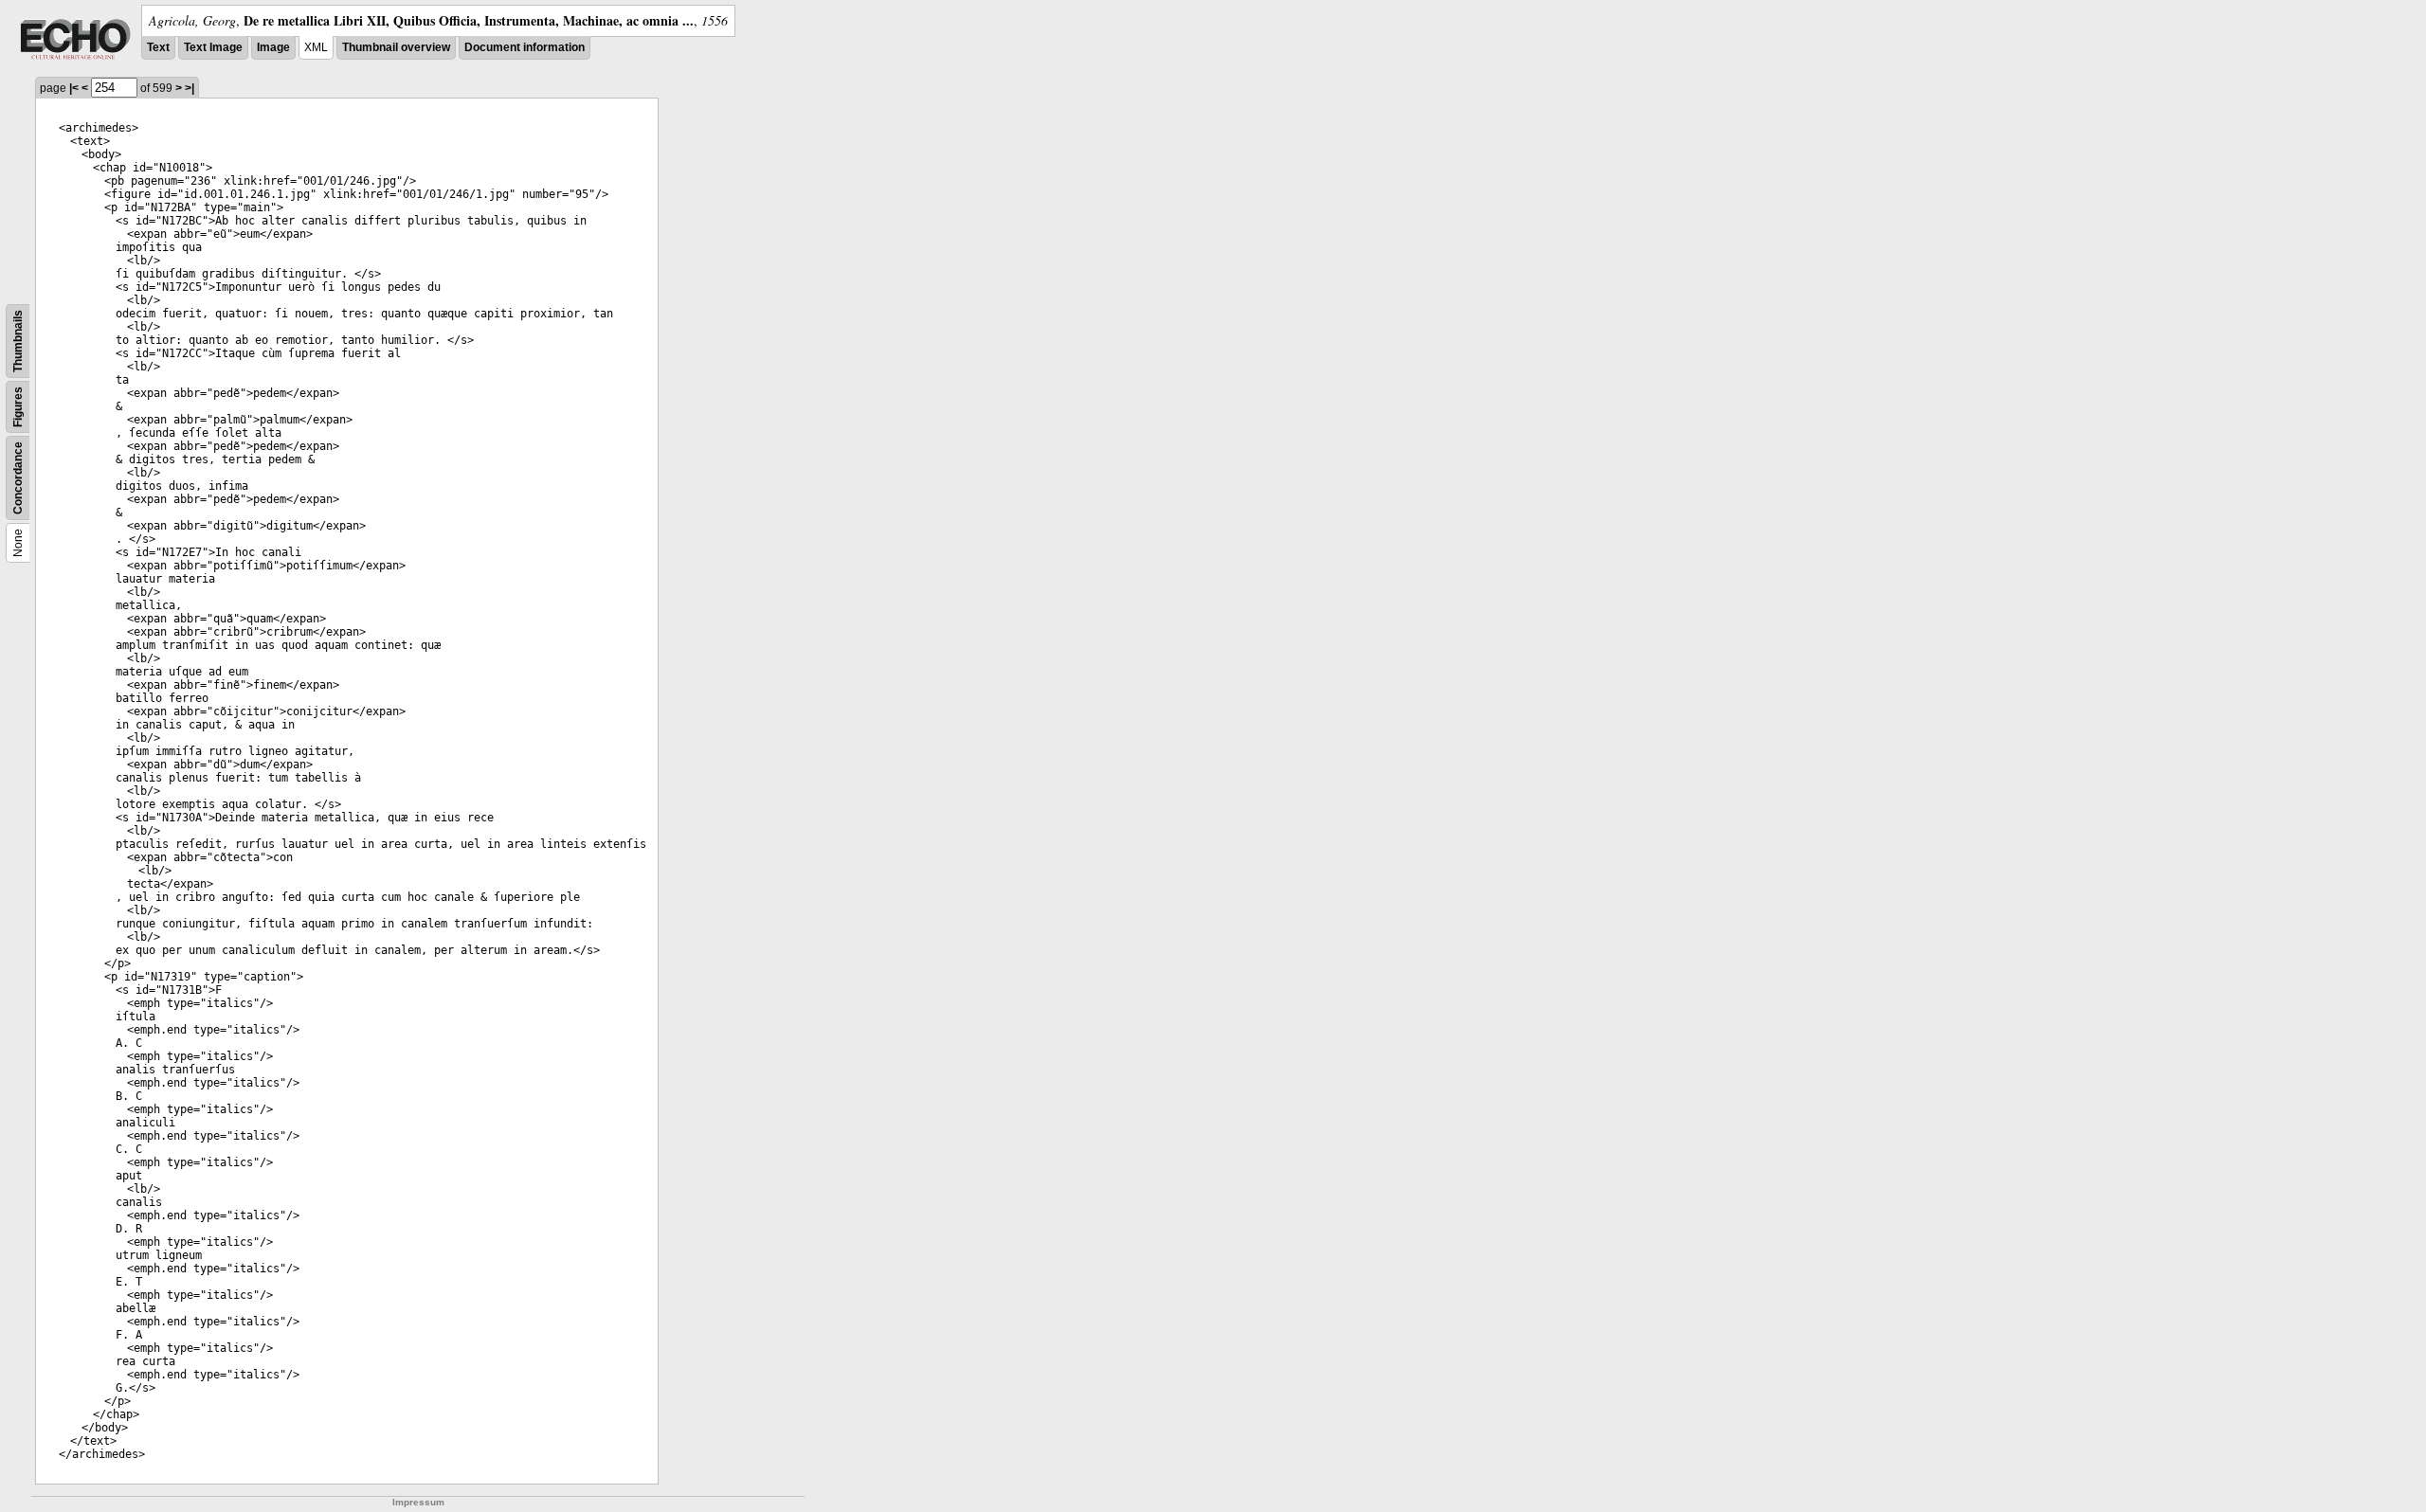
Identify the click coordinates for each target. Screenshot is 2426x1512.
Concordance (18, 478)
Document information (525, 47)
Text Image (213, 47)
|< (74, 88)
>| (190, 88)
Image (273, 47)
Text (158, 47)
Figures (18, 407)
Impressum (418, 1502)
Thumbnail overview (396, 47)
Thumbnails (18, 341)
